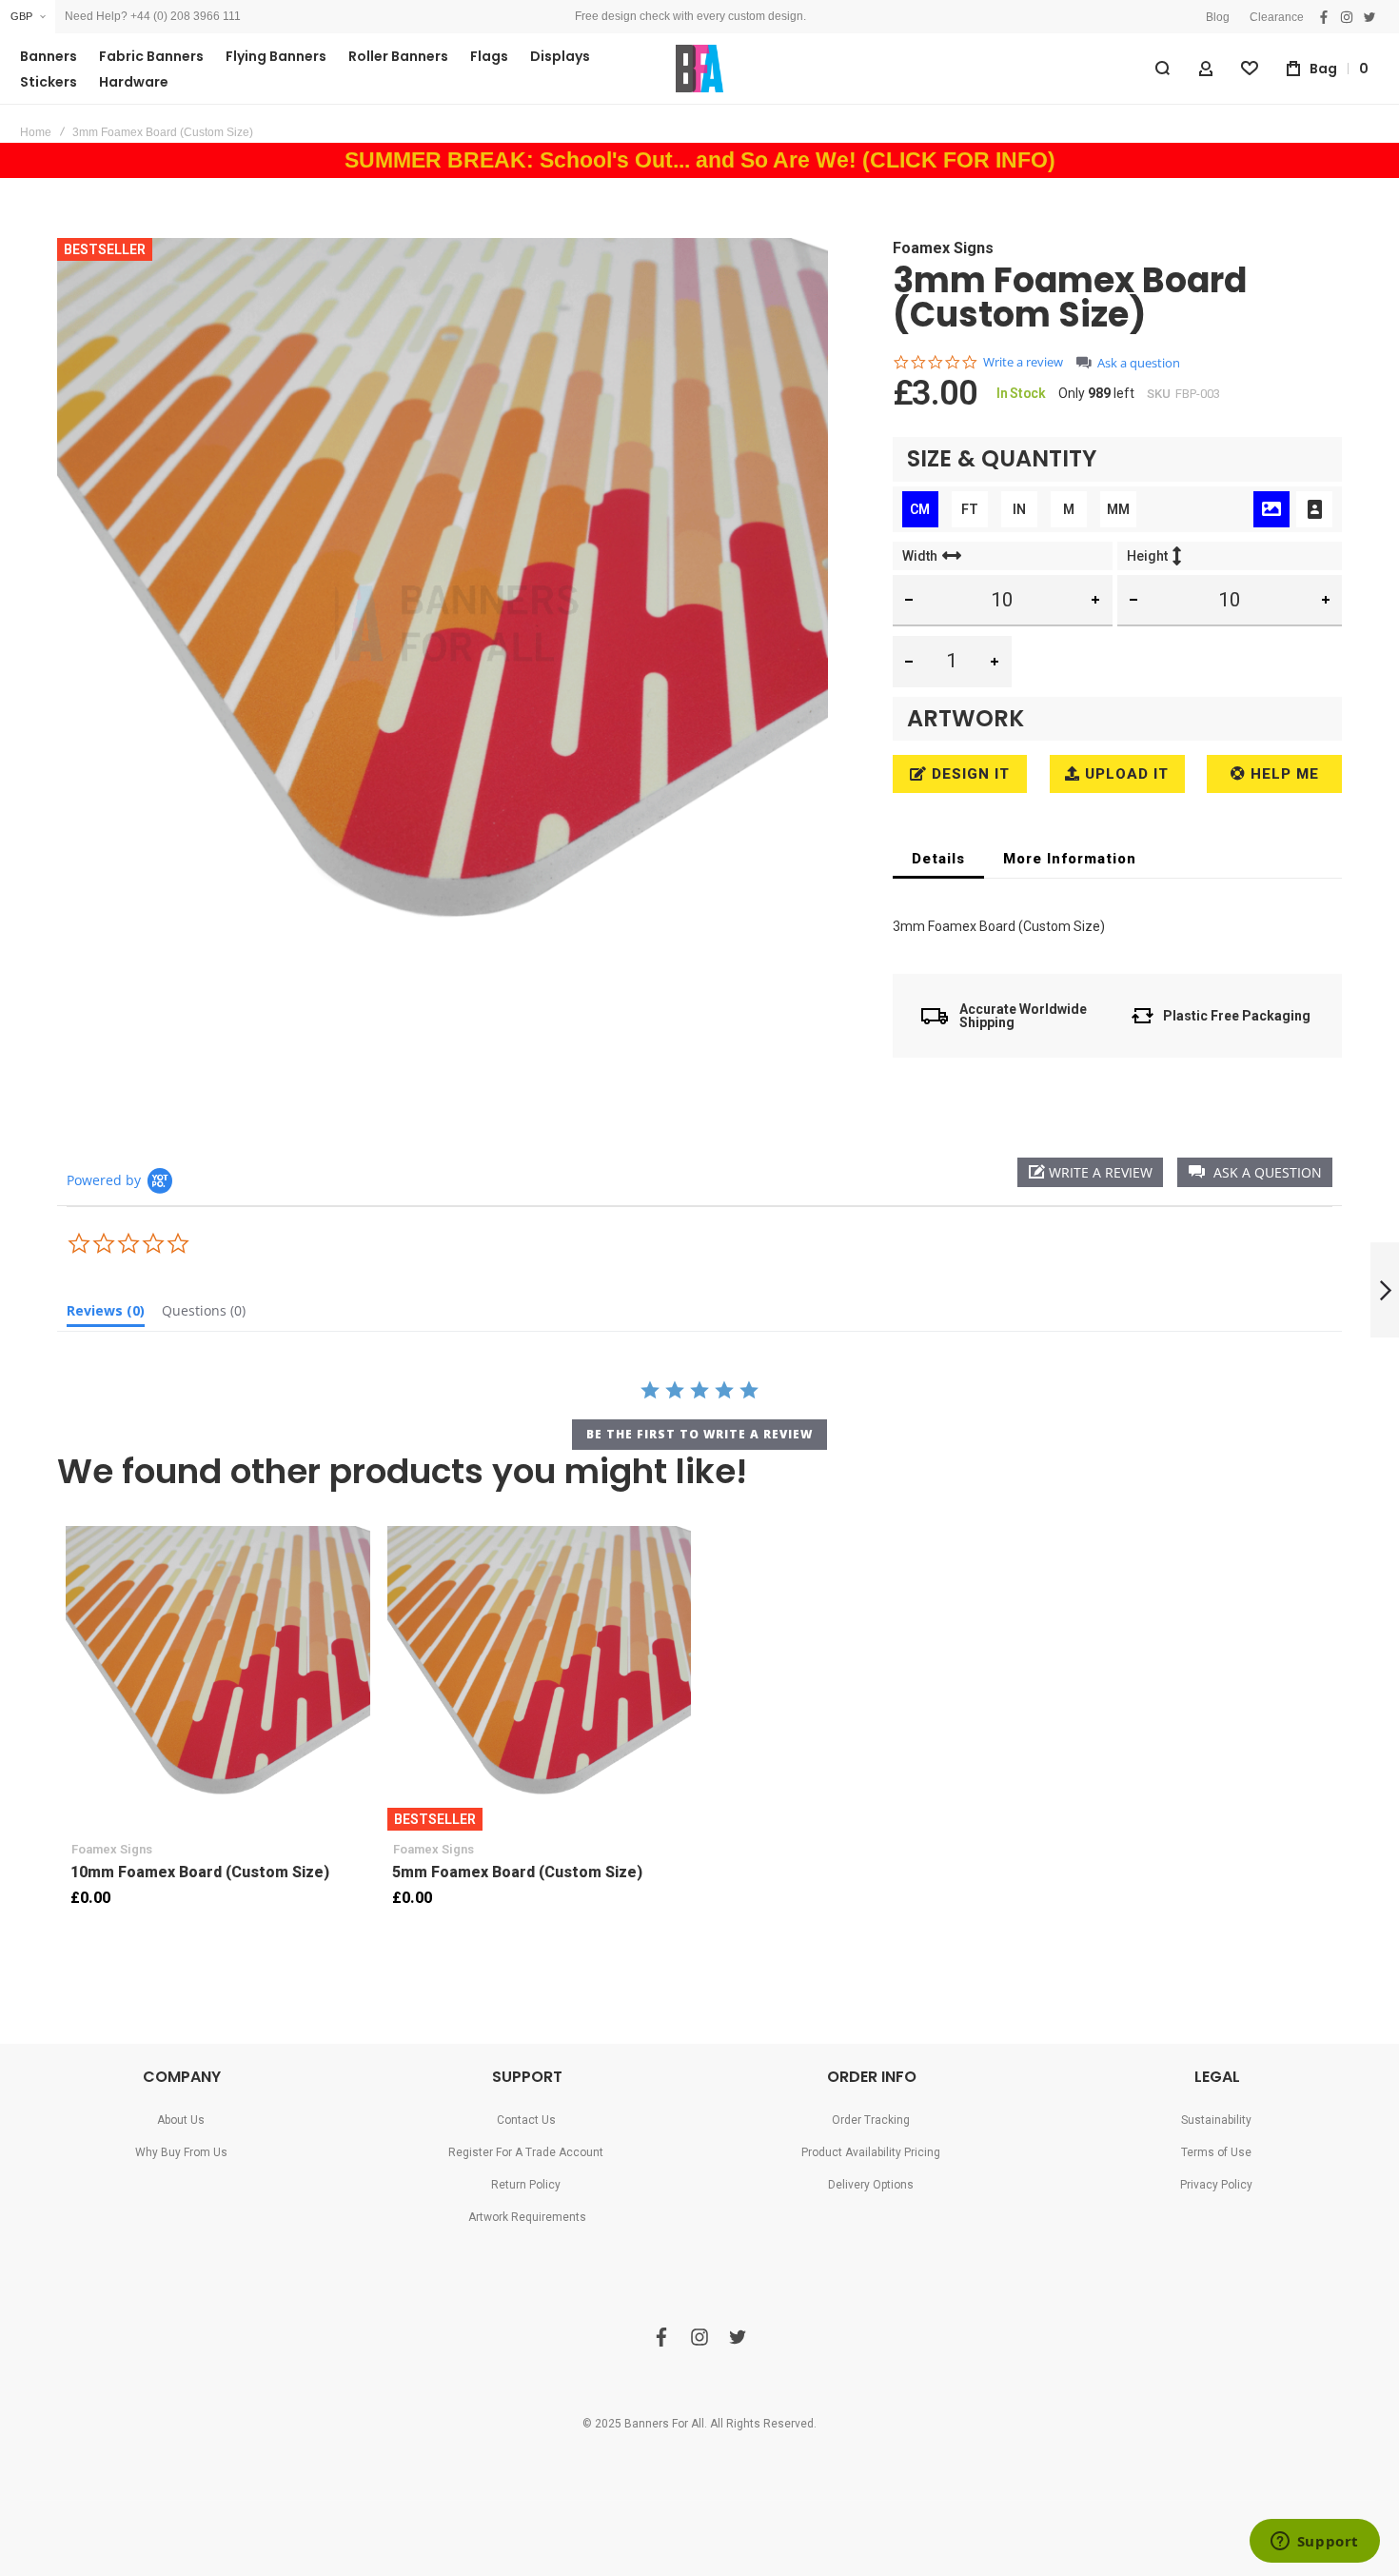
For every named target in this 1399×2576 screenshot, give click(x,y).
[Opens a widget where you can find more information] (1314, 2543)
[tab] (938, 859)
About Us (181, 2120)
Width (920, 556)
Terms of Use (1216, 2152)
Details (938, 859)
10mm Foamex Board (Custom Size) (218, 1678)
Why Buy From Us (181, 2152)
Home (36, 132)
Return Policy (526, 2185)
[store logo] (699, 69)
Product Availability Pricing (871, 2152)
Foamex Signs (943, 248)
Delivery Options (871, 2185)
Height (1147, 556)
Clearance (1277, 17)
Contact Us (526, 2120)
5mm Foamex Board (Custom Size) (540, 1678)
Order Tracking (871, 2120)
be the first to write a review (699, 1434)
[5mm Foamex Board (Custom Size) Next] (1385, 1290)
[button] (28, 17)
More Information (1070, 859)
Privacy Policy (1216, 2185)
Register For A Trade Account (526, 2152)
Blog (1218, 17)
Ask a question (1139, 363)
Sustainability (1216, 2120)
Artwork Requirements (527, 2217)
